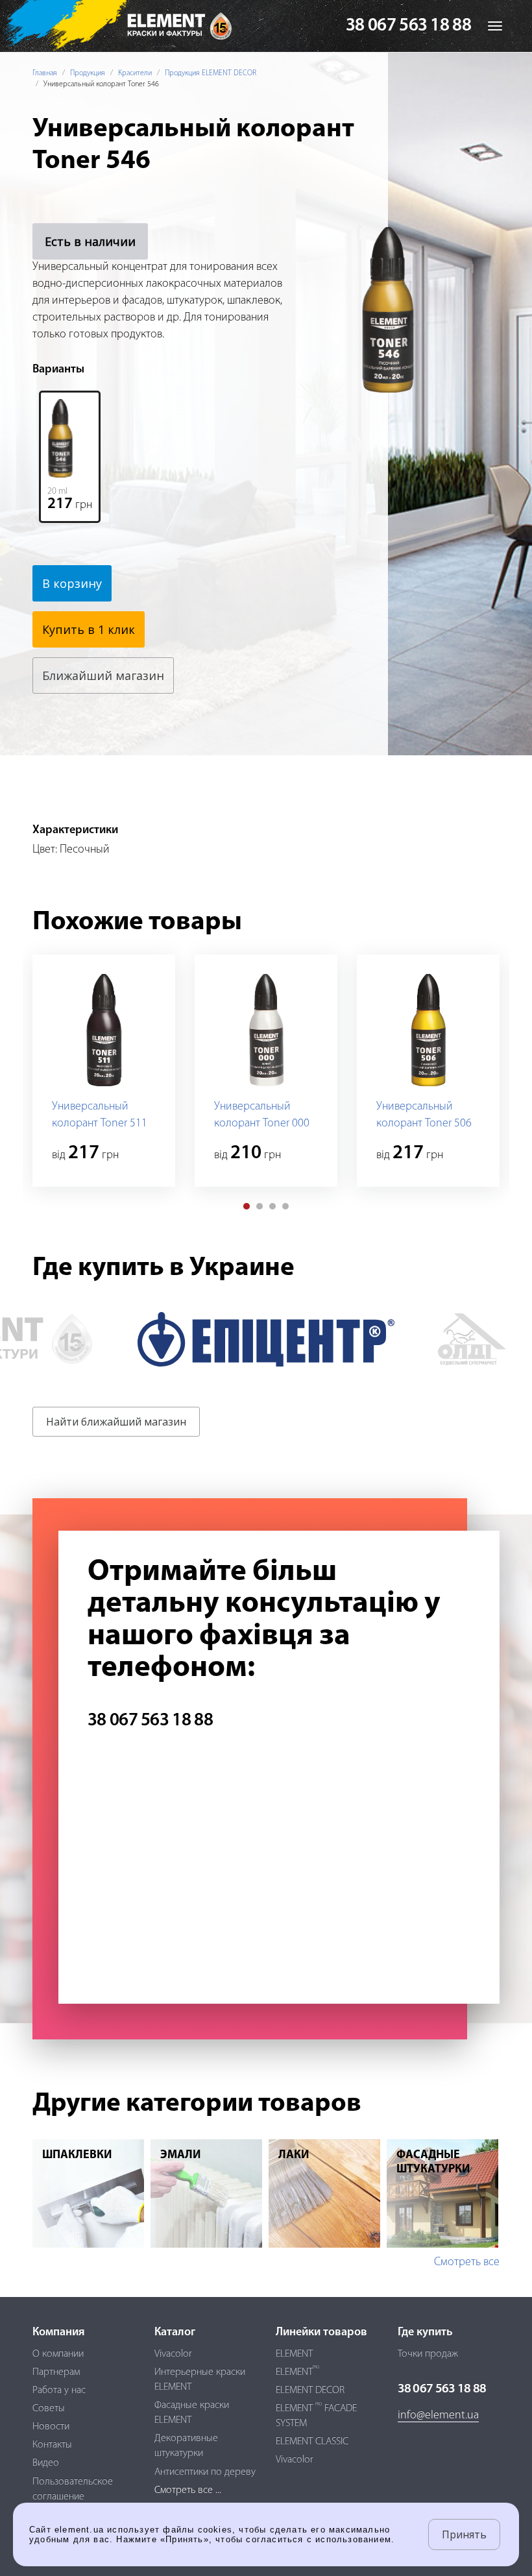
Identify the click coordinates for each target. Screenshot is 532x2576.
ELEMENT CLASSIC (312, 2442)
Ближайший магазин (103, 675)
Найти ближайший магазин (116, 1422)
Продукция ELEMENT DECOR (211, 73)
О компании (58, 2354)
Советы (49, 2409)
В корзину (72, 583)
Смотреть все (467, 2263)
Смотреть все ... (188, 2490)
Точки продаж (428, 2354)
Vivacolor (173, 2354)
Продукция (88, 73)
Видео (46, 2463)
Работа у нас (59, 2390)
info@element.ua (438, 2416)
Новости (51, 2427)
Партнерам (56, 2372)
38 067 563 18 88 (408, 26)
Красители (135, 73)
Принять (464, 2534)
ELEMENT (294, 2354)
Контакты (52, 2445)
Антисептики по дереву (205, 2472)
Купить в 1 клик (89, 629)
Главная (45, 73)
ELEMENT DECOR (310, 2390)
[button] (247, 1206)
